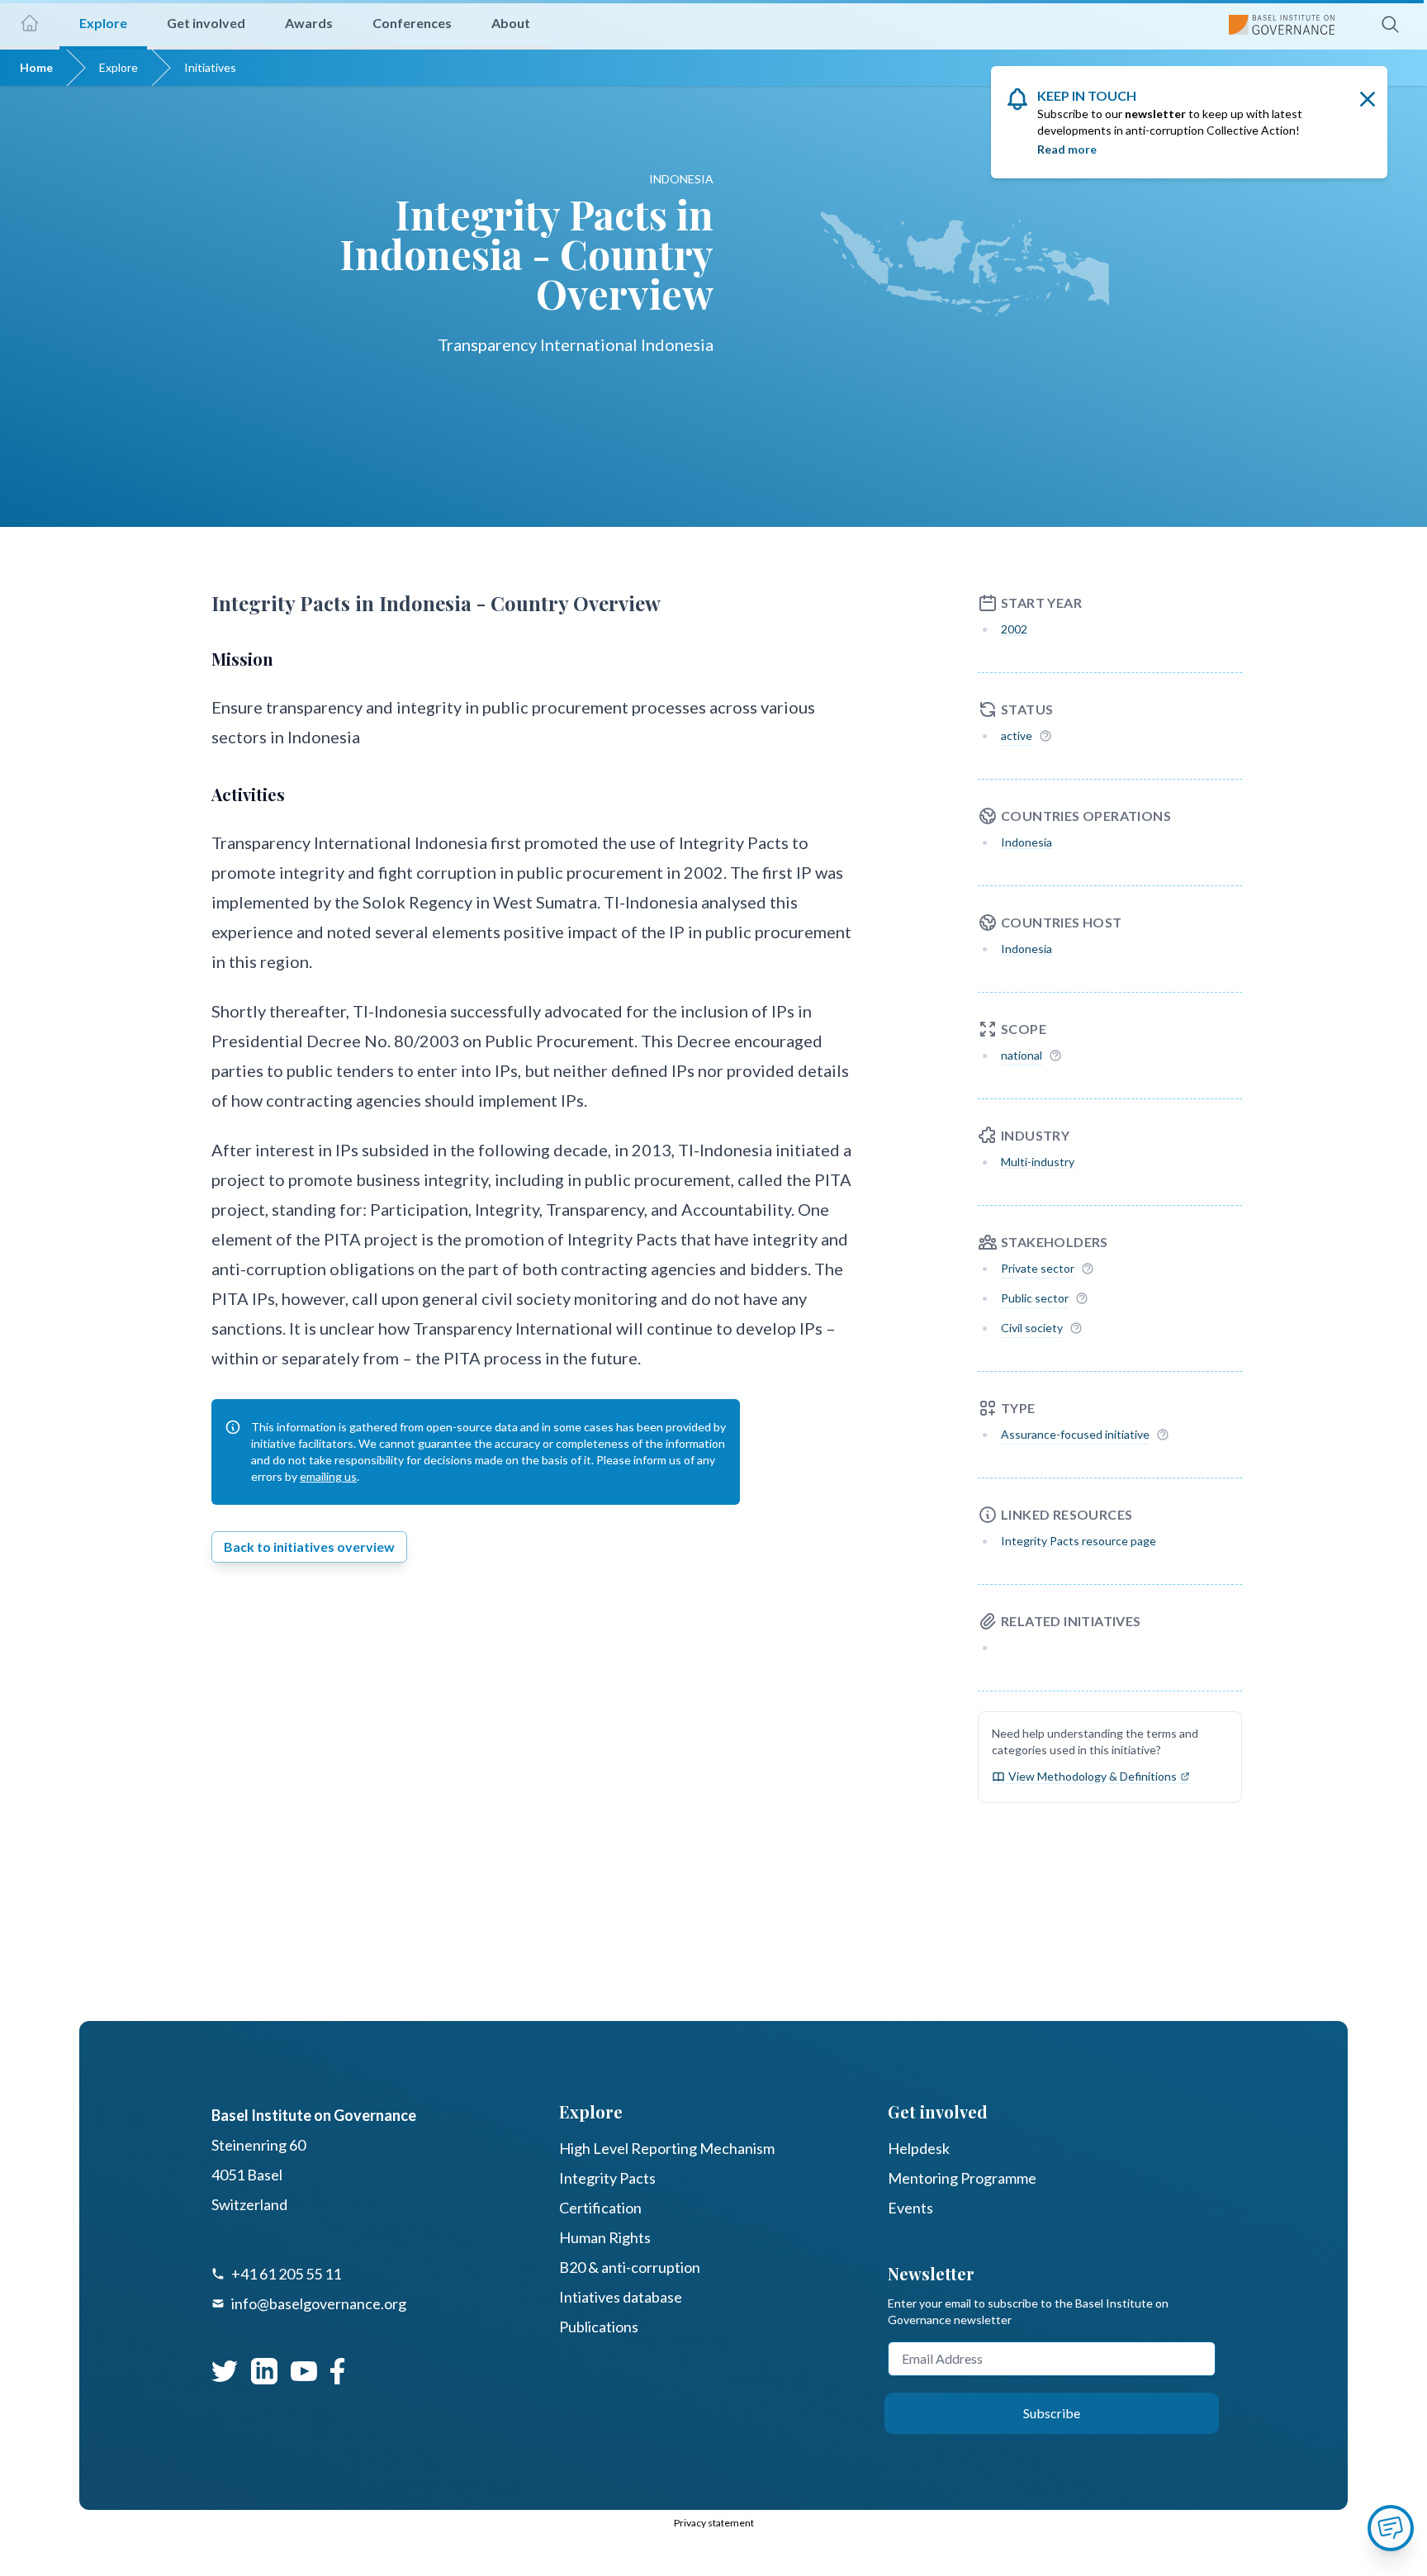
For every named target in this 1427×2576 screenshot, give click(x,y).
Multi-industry (1038, 1162)
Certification (600, 2208)
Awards (309, 23)
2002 (1014, 629)
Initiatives (210, 67)
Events (910, 2208)
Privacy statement (714, 2523)
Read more (1067, 149)
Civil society (1032, 1328)
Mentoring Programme (962, 2178)
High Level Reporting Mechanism (667, 2148)
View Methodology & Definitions (1093, 1776)
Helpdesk (919, 2148)
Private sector (1038, 1268)
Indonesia (1026, 842)
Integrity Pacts (607, 2178)
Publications (599, 2327)
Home (36, 67)
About (511, 23)
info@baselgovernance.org (319, 2303)
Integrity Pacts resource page (1079, 1541)
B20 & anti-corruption (630, 2267)
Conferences (412, 23)
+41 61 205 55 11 (286, 2274)
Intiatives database (621, 2297)
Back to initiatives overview (309, 1547)
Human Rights (605, 2237)
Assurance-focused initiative (1075, 1434)
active (1017, 735)
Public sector (1035, 1298)
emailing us (328, 1476)
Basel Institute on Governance (314, 2115)
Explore (119, 67)
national (1022, 1055)
